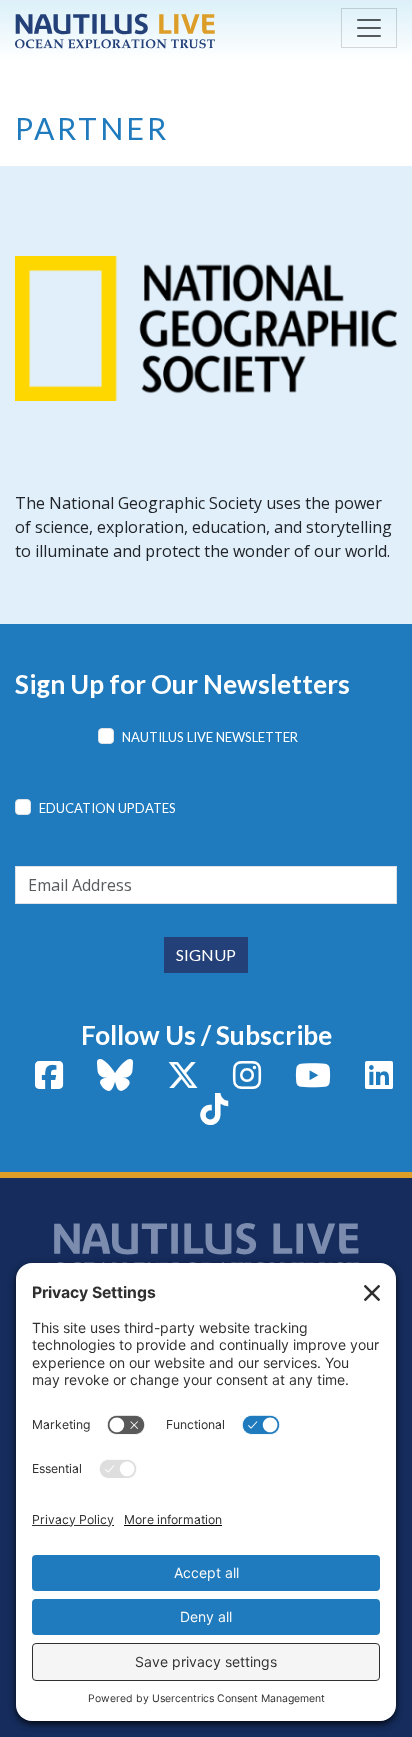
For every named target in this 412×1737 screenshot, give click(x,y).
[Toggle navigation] (369, 28)
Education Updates (107, 808)
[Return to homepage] (115, 31)
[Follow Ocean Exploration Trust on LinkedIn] (379, 1081)
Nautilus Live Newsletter (210, 737)
